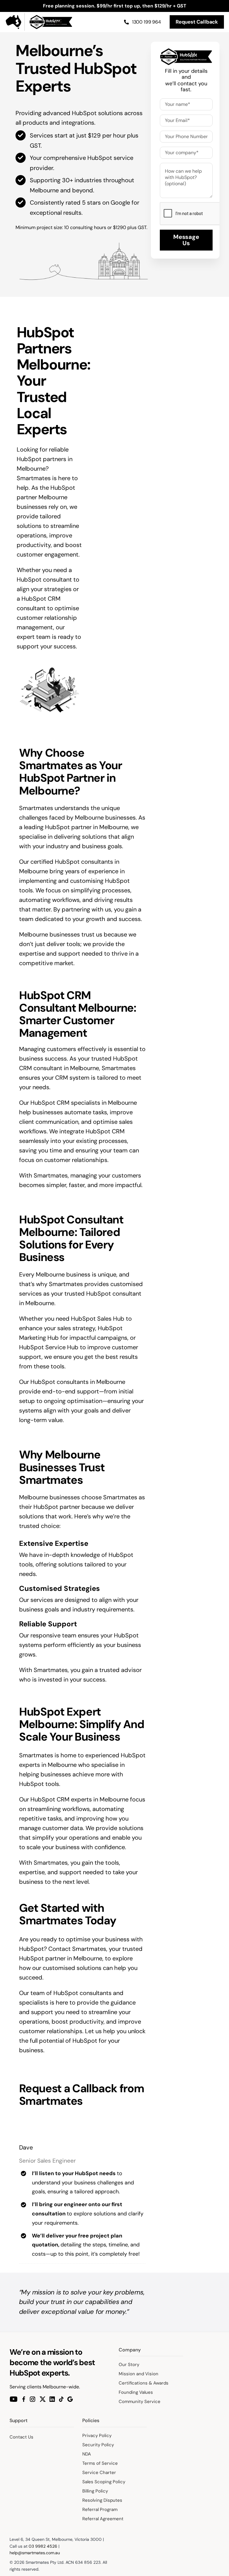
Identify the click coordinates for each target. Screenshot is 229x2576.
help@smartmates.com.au (35, 2553)
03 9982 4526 (43, 2546)
